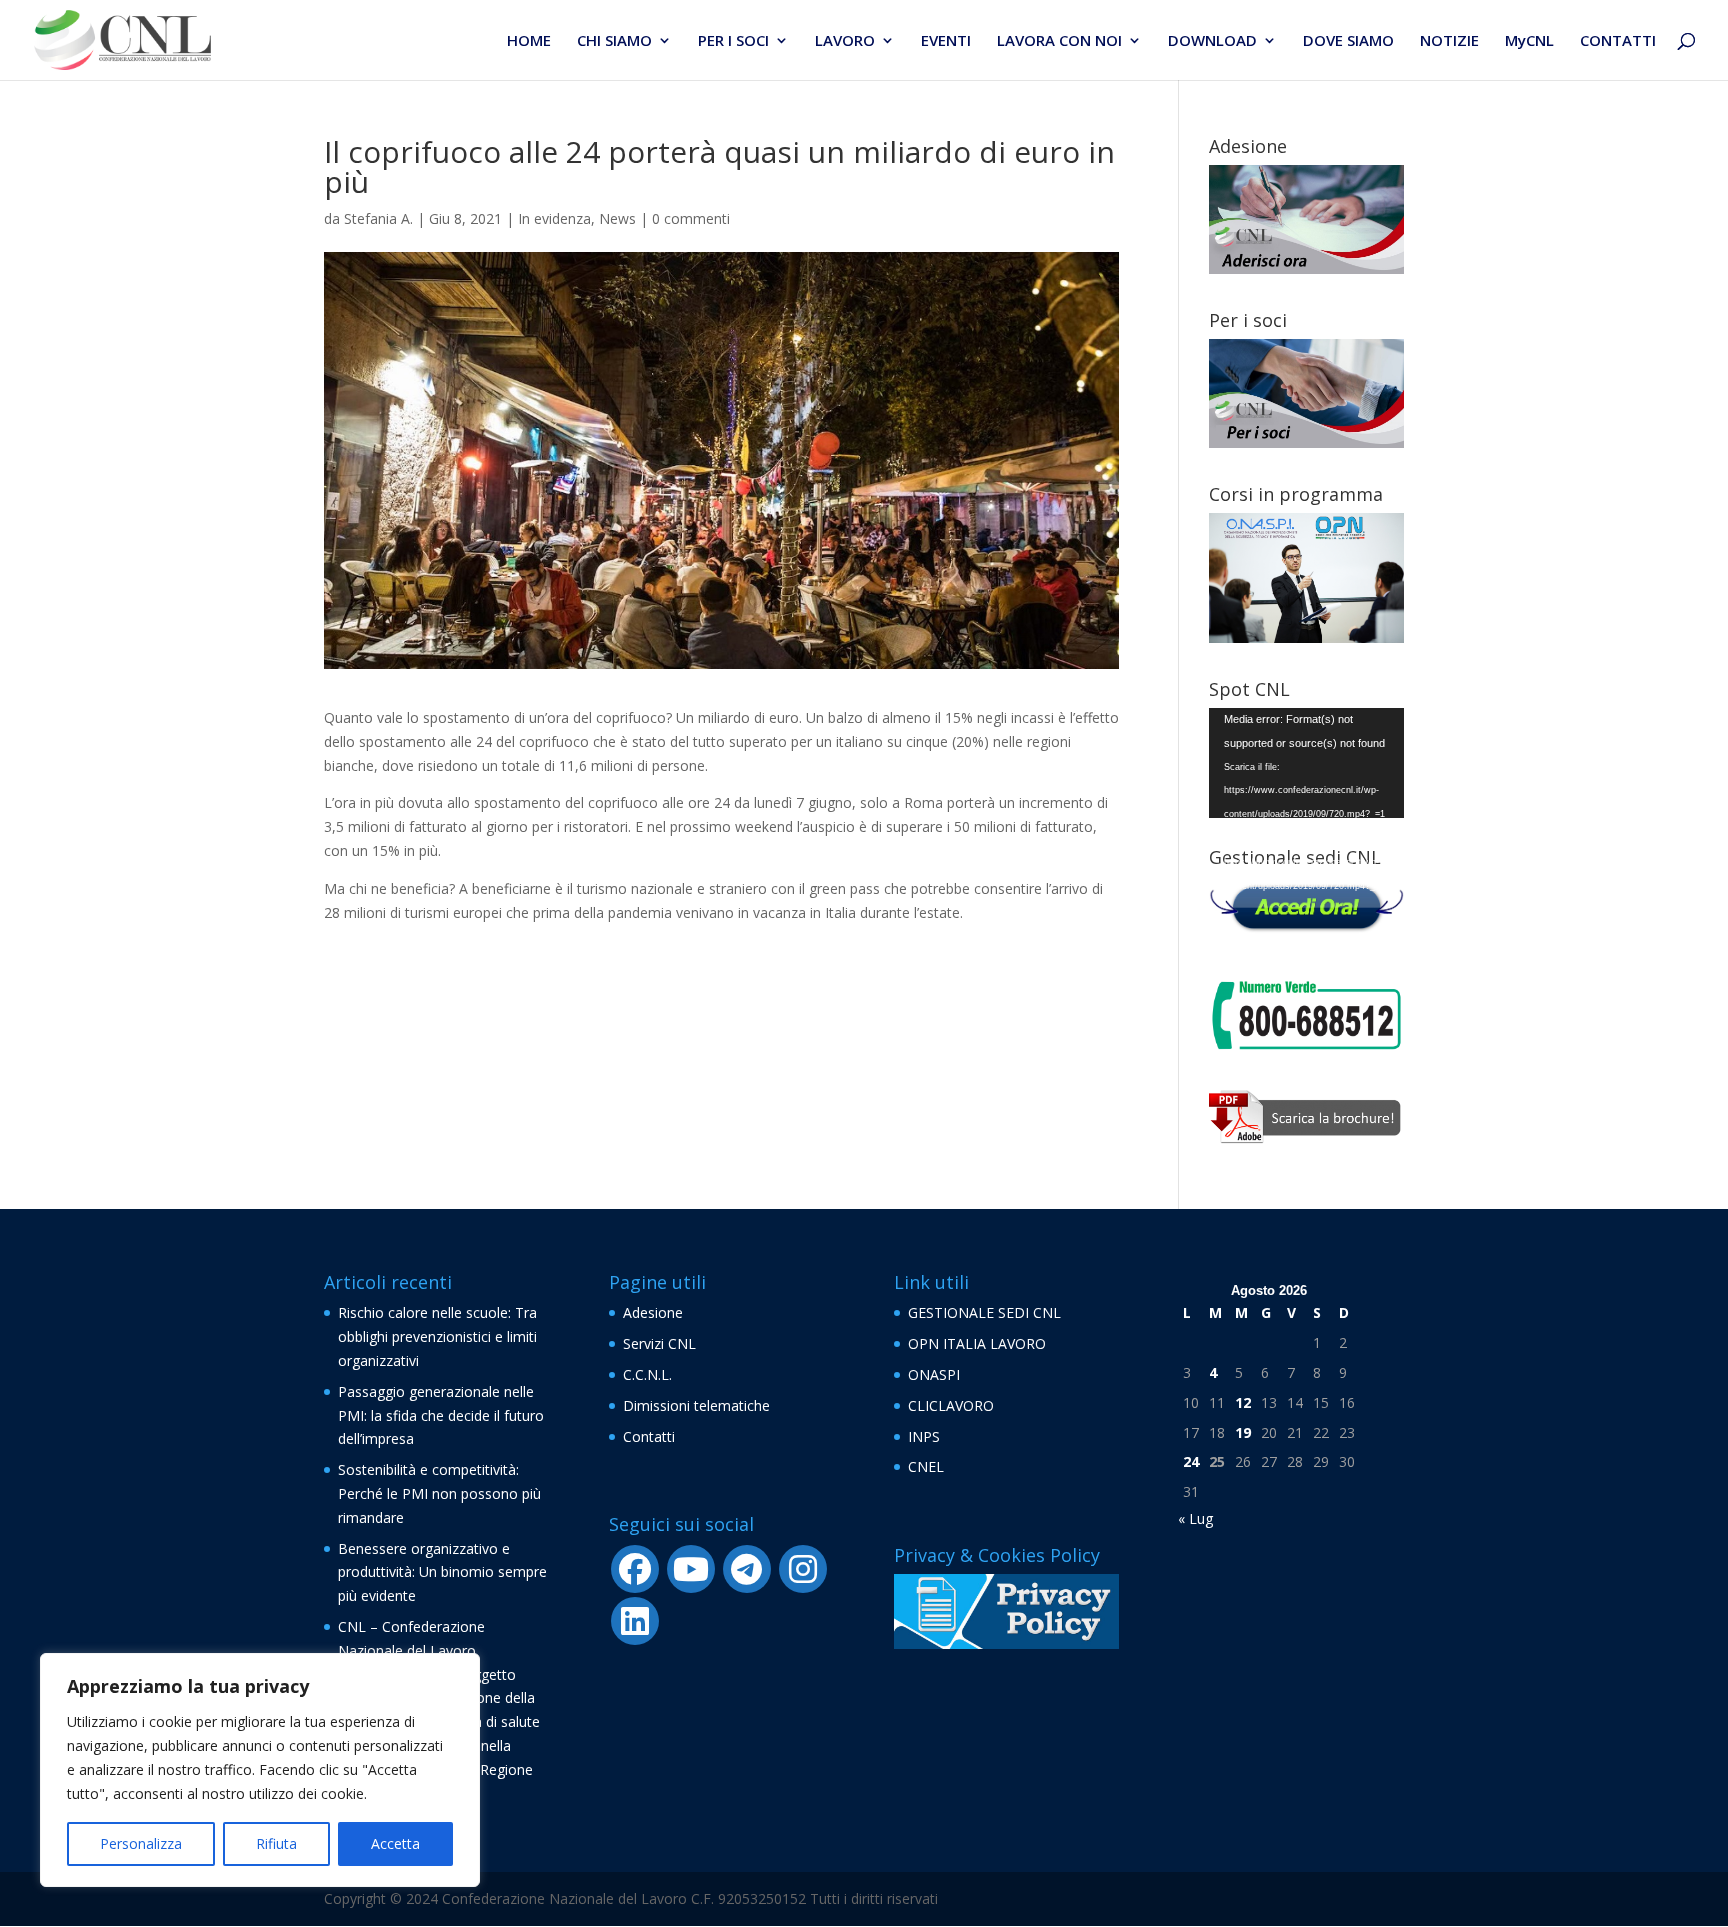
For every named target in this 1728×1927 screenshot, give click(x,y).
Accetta (395, 1843)
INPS (924, 1436)
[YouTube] (691, 1569)
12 (1243, 1402)
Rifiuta (276, 1843)
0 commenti (691, 218)
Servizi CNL (659, 1343)
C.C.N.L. (647, 1374)
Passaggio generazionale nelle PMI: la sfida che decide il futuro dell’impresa (441, 1415)
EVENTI (946, 41)
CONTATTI (1618, 41)
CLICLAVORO (951, 1405)
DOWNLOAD (1212, 41)
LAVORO (845, 41)
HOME (529, 41)
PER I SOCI (733, 41)
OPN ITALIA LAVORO (977, 1343)
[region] (260, 1770)
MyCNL (1529, 41)
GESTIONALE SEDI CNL (984, 1312)
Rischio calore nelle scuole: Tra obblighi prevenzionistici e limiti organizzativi (437, 1336)
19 (1243, 1432)
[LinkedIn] (635, 1621)
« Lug (1195, 1518)
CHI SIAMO (614, 41)
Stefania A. (378, 218)
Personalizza (141, 1843)
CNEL (926, 1466)
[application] (1306, 763)
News (617, 218)
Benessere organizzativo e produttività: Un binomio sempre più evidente (442, 1572)
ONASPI (934, 1374)
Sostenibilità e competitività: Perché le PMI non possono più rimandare (439, 1493)
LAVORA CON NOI (1059, 41)
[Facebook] (635, 1569)
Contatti (649, 1436)
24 (1191, 1461)
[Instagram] (803, 1569)
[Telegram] (747, 1569)
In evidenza (554, 218)
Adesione (653, 1312)
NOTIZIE (1449, 41)
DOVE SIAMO (1348, 41)
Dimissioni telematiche (696, 1405)
